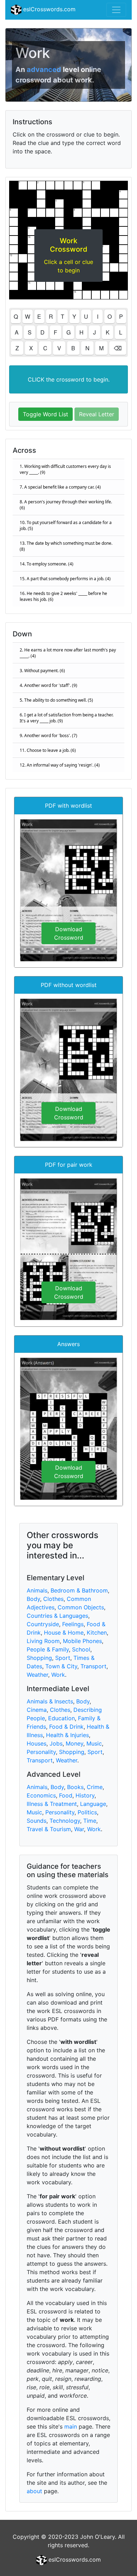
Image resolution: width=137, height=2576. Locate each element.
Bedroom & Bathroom (79, 1590)
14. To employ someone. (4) (47, 564)
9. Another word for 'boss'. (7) (48, 736)
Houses (37, 1743)
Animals (37, 1590)
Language (93, 1804)
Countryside (43, 1624)
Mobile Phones (82, 1641)
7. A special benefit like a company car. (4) (60, 487)
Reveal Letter (97, 414)
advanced (44, 69)
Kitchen (97, 1633)
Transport (93, 1666)
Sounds (37, 1821)
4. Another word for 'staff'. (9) (48, 685)
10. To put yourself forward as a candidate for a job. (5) (66, 525)
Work (58, 1675)
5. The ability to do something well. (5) (56, 700)
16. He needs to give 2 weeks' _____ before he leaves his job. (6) (63, 596)
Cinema (37, 1710)
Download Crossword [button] (69, 933)
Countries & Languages (57, 1616)
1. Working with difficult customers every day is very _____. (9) (65, 469)
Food (66, 1795)
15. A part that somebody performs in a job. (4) (65, 579)
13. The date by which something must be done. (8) (66, 546)
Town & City (61, 1666)
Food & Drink (66, 1727)
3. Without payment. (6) (42, 671)
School (81, 1649)
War (79, 1829)
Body (33, 1599)
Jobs (56, 1743)
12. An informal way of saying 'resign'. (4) (60, 765)
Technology (65, 1821)
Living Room (43, 1641)
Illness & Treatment (52, 1804)
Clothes (53, 1599)
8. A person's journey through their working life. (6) (66, 505)
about (34, 2491)
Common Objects (81, 1607)
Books (75, 1787)
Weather (37, 1675)
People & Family (48, 1649)
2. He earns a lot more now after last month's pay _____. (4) (68, 653)
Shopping (39, 1658)
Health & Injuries (67, 1735)
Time (90, 1821)
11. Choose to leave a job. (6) (48, 750)
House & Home (64, 1633)
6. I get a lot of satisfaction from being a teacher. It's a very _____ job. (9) (67, 718)
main (71, 2426)
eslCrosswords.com (48, 9)
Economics (41, 1795)
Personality (41, 1752)
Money (74, 1743)
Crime (95, 1787)
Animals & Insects (50, 1701)
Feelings (73, 1624)
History (85, 1795)
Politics (87, 1812)
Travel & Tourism (49, 1829)
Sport (63, 1658)
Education (61, 1718)
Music (94, 1743)
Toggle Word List (45, 414)
